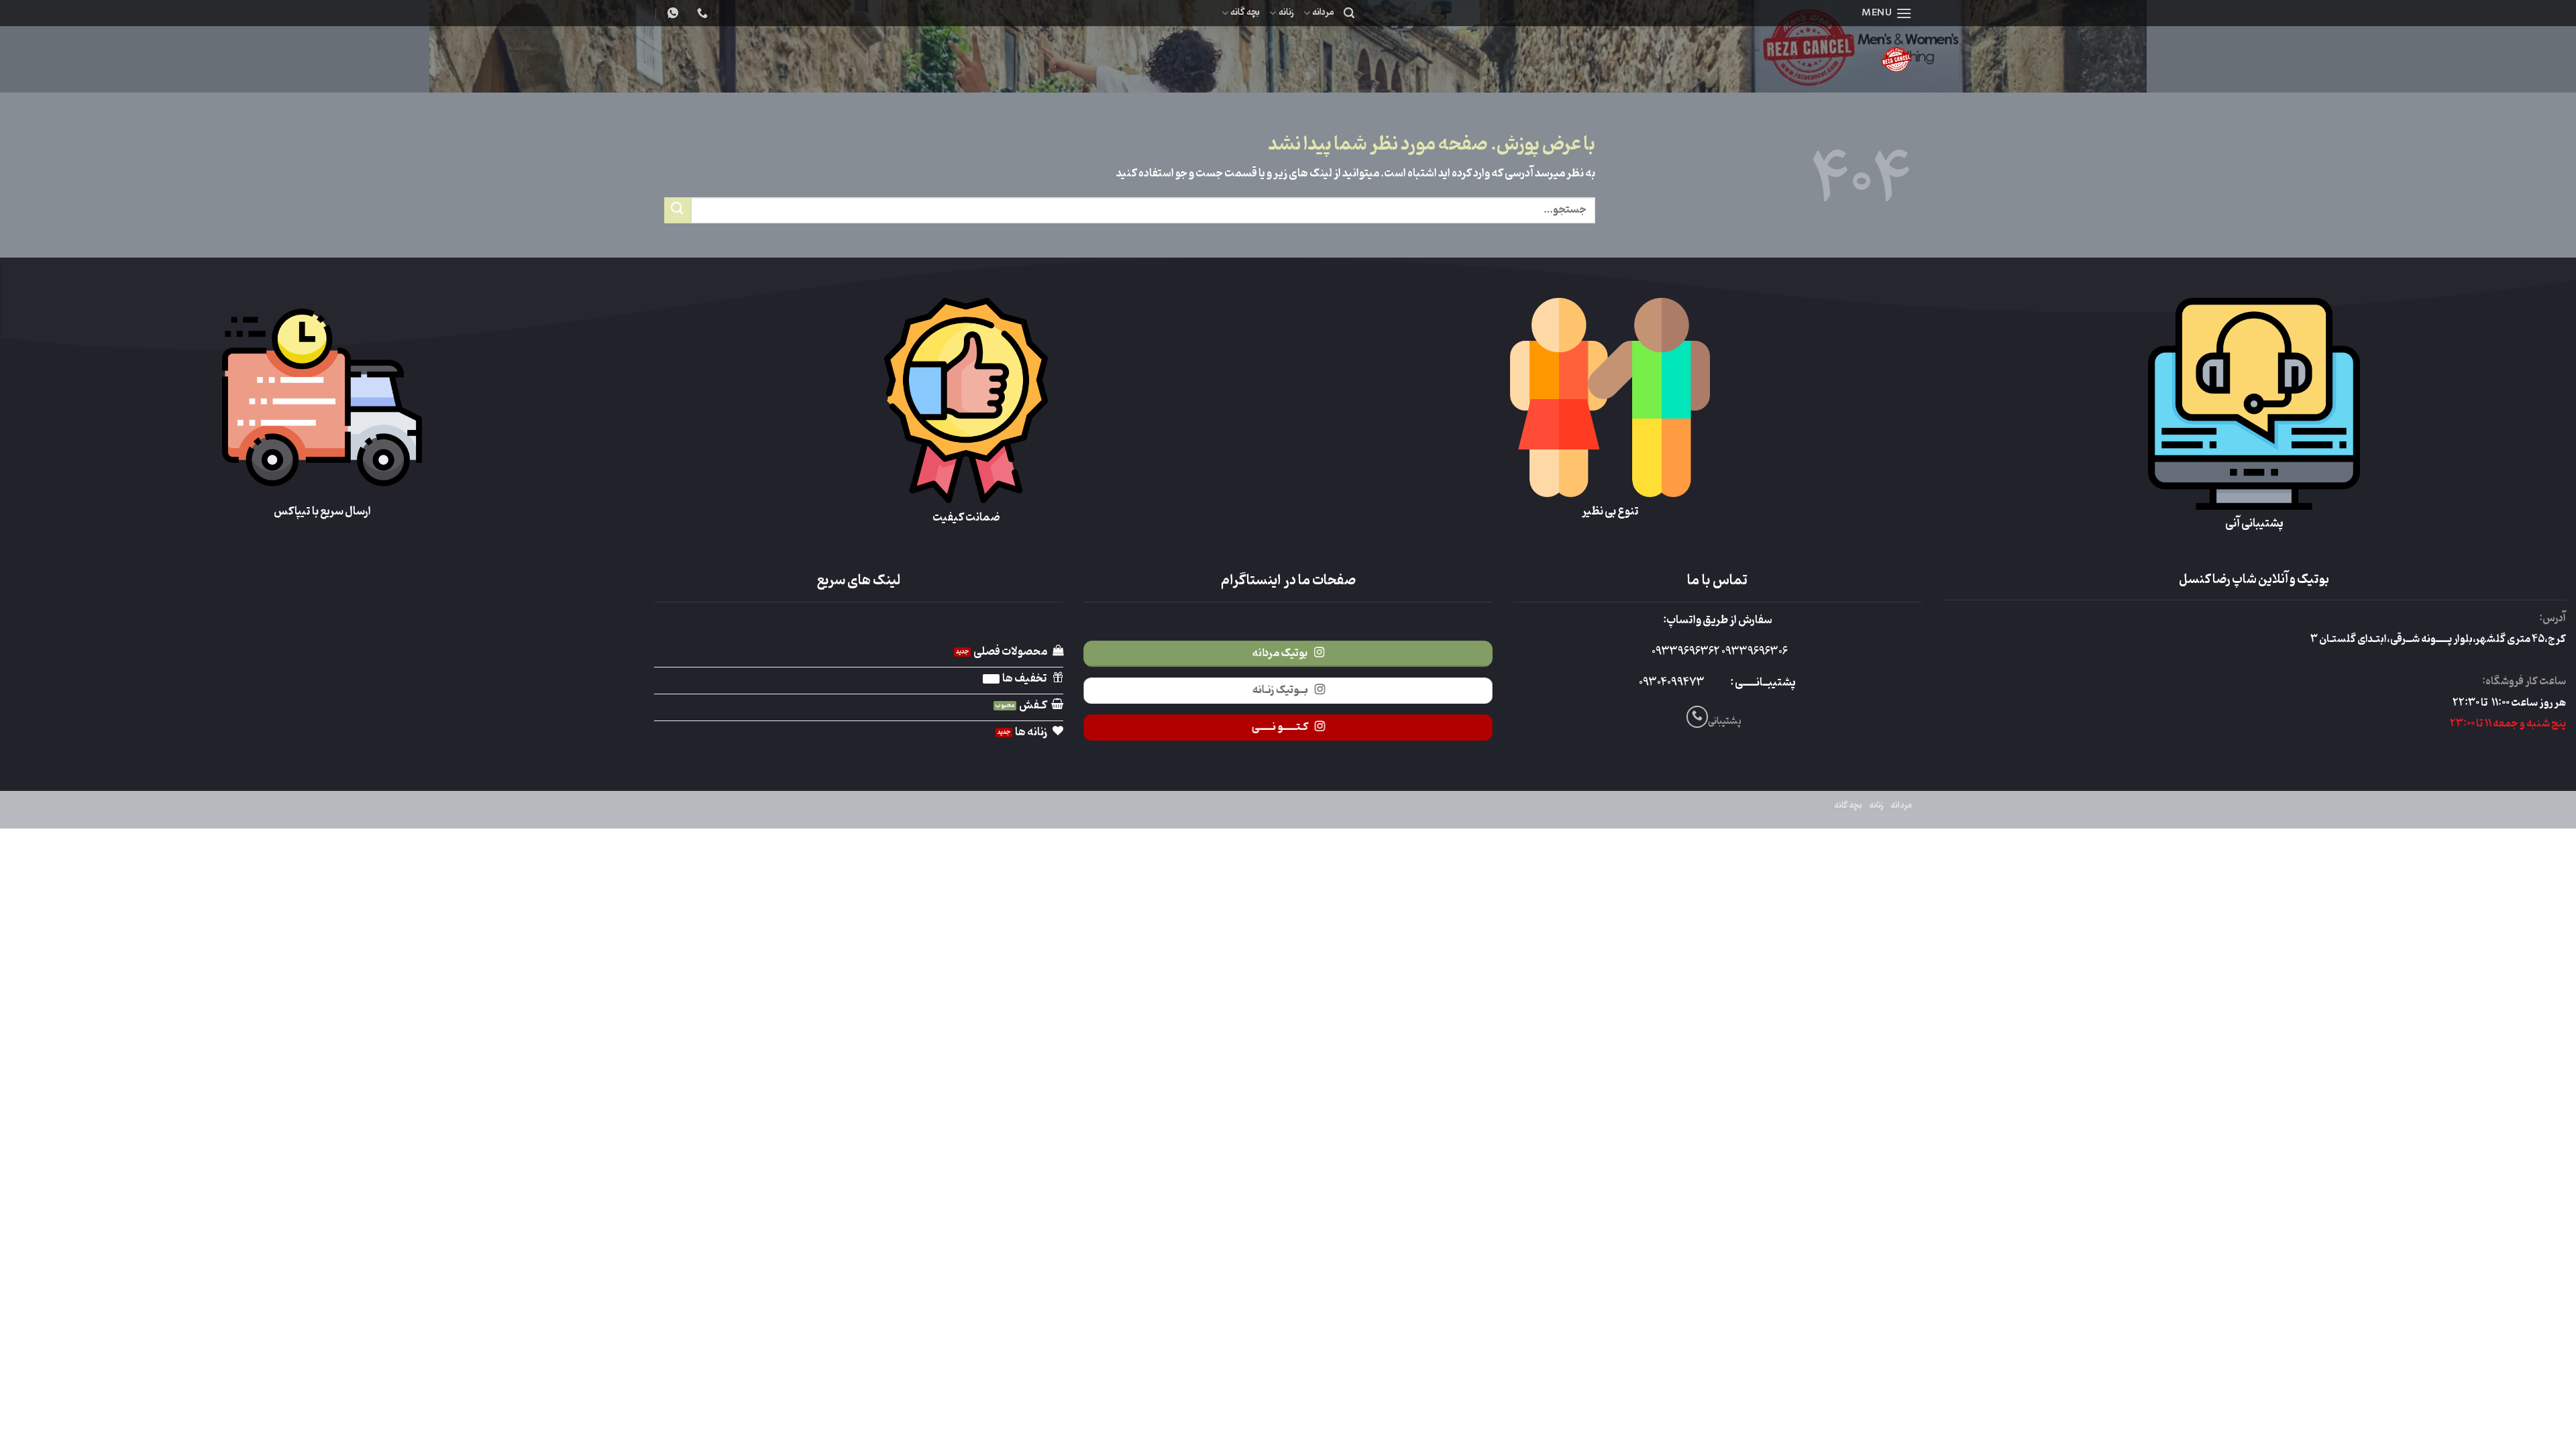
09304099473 (1672, 683)
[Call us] (1698, 717)
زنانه (1286, 12)
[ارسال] (678, 210)
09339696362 (1685, 652)
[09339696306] (671, 13)
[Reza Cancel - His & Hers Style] (1791, 59)
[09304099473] (701, 13)
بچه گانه (1245, 12)
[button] (1887, 13)
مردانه (1323, 12)
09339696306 (1754, 652)
